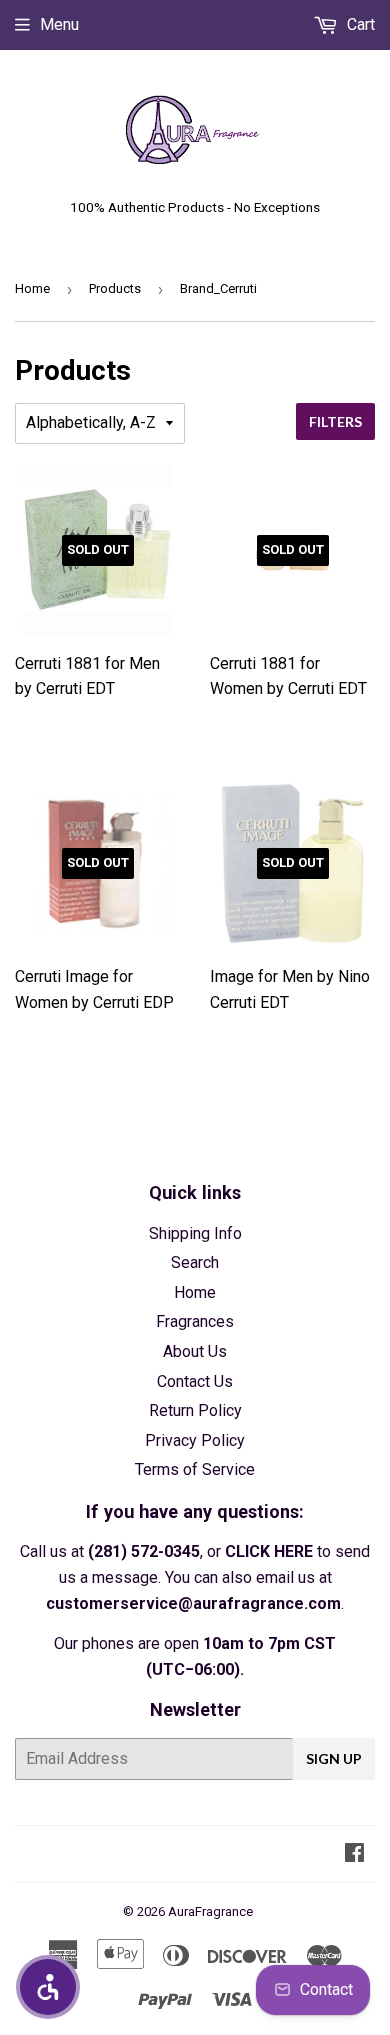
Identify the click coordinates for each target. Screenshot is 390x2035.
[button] (48, 1987)
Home (32, 288)
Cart (359, 24)
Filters (335, 421)
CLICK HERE (269, 1551)
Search (195, 1262)
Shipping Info (195, 1233)
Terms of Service (195, 1469)
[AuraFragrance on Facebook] (354, 1854)
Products (115, 288)
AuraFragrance (210, 1911)
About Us (195, 1351)
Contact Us (195, 1381)
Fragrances (195, 1321)
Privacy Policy (195, 1440)
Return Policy (195, 1410)
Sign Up (334, 1758)
